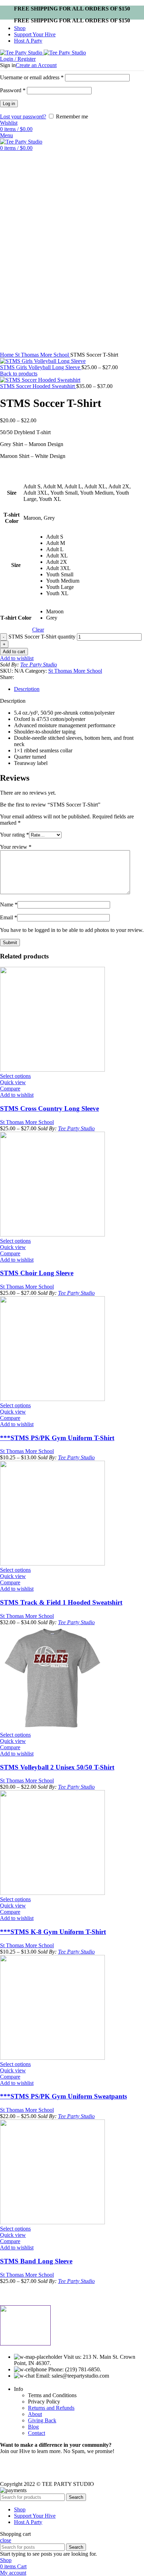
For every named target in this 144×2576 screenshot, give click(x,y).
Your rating (15, 835)
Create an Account (36, 65)
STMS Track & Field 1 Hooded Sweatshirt (61, 1602)
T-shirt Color (16, 618)
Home (8, 355)
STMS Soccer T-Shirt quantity (42, 637)
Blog (33, 2427)
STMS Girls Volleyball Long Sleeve (41, 367)
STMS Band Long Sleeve (36, 2261)
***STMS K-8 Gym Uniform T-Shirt (53, 1932)
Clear (38, 630)
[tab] (79, 689)
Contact (37, 2433)
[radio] (63, 537)
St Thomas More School (43, 355)
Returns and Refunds (51, 2408)
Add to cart (14, 652)
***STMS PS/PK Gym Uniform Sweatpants (63, 2096)
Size (16, 565)
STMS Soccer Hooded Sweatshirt (38, 386)
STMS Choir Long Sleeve (37, 1273)
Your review (16, 847)
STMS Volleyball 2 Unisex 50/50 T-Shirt (57, 1767)
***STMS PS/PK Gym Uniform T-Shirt (57, 1438)
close (6, 2540)
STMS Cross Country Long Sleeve (49, 1108)
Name (9, 904)
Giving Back (42, 2420)
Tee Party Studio (39, 665)
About (35, 2414)
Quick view (13, 1082)
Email (9, 917)
